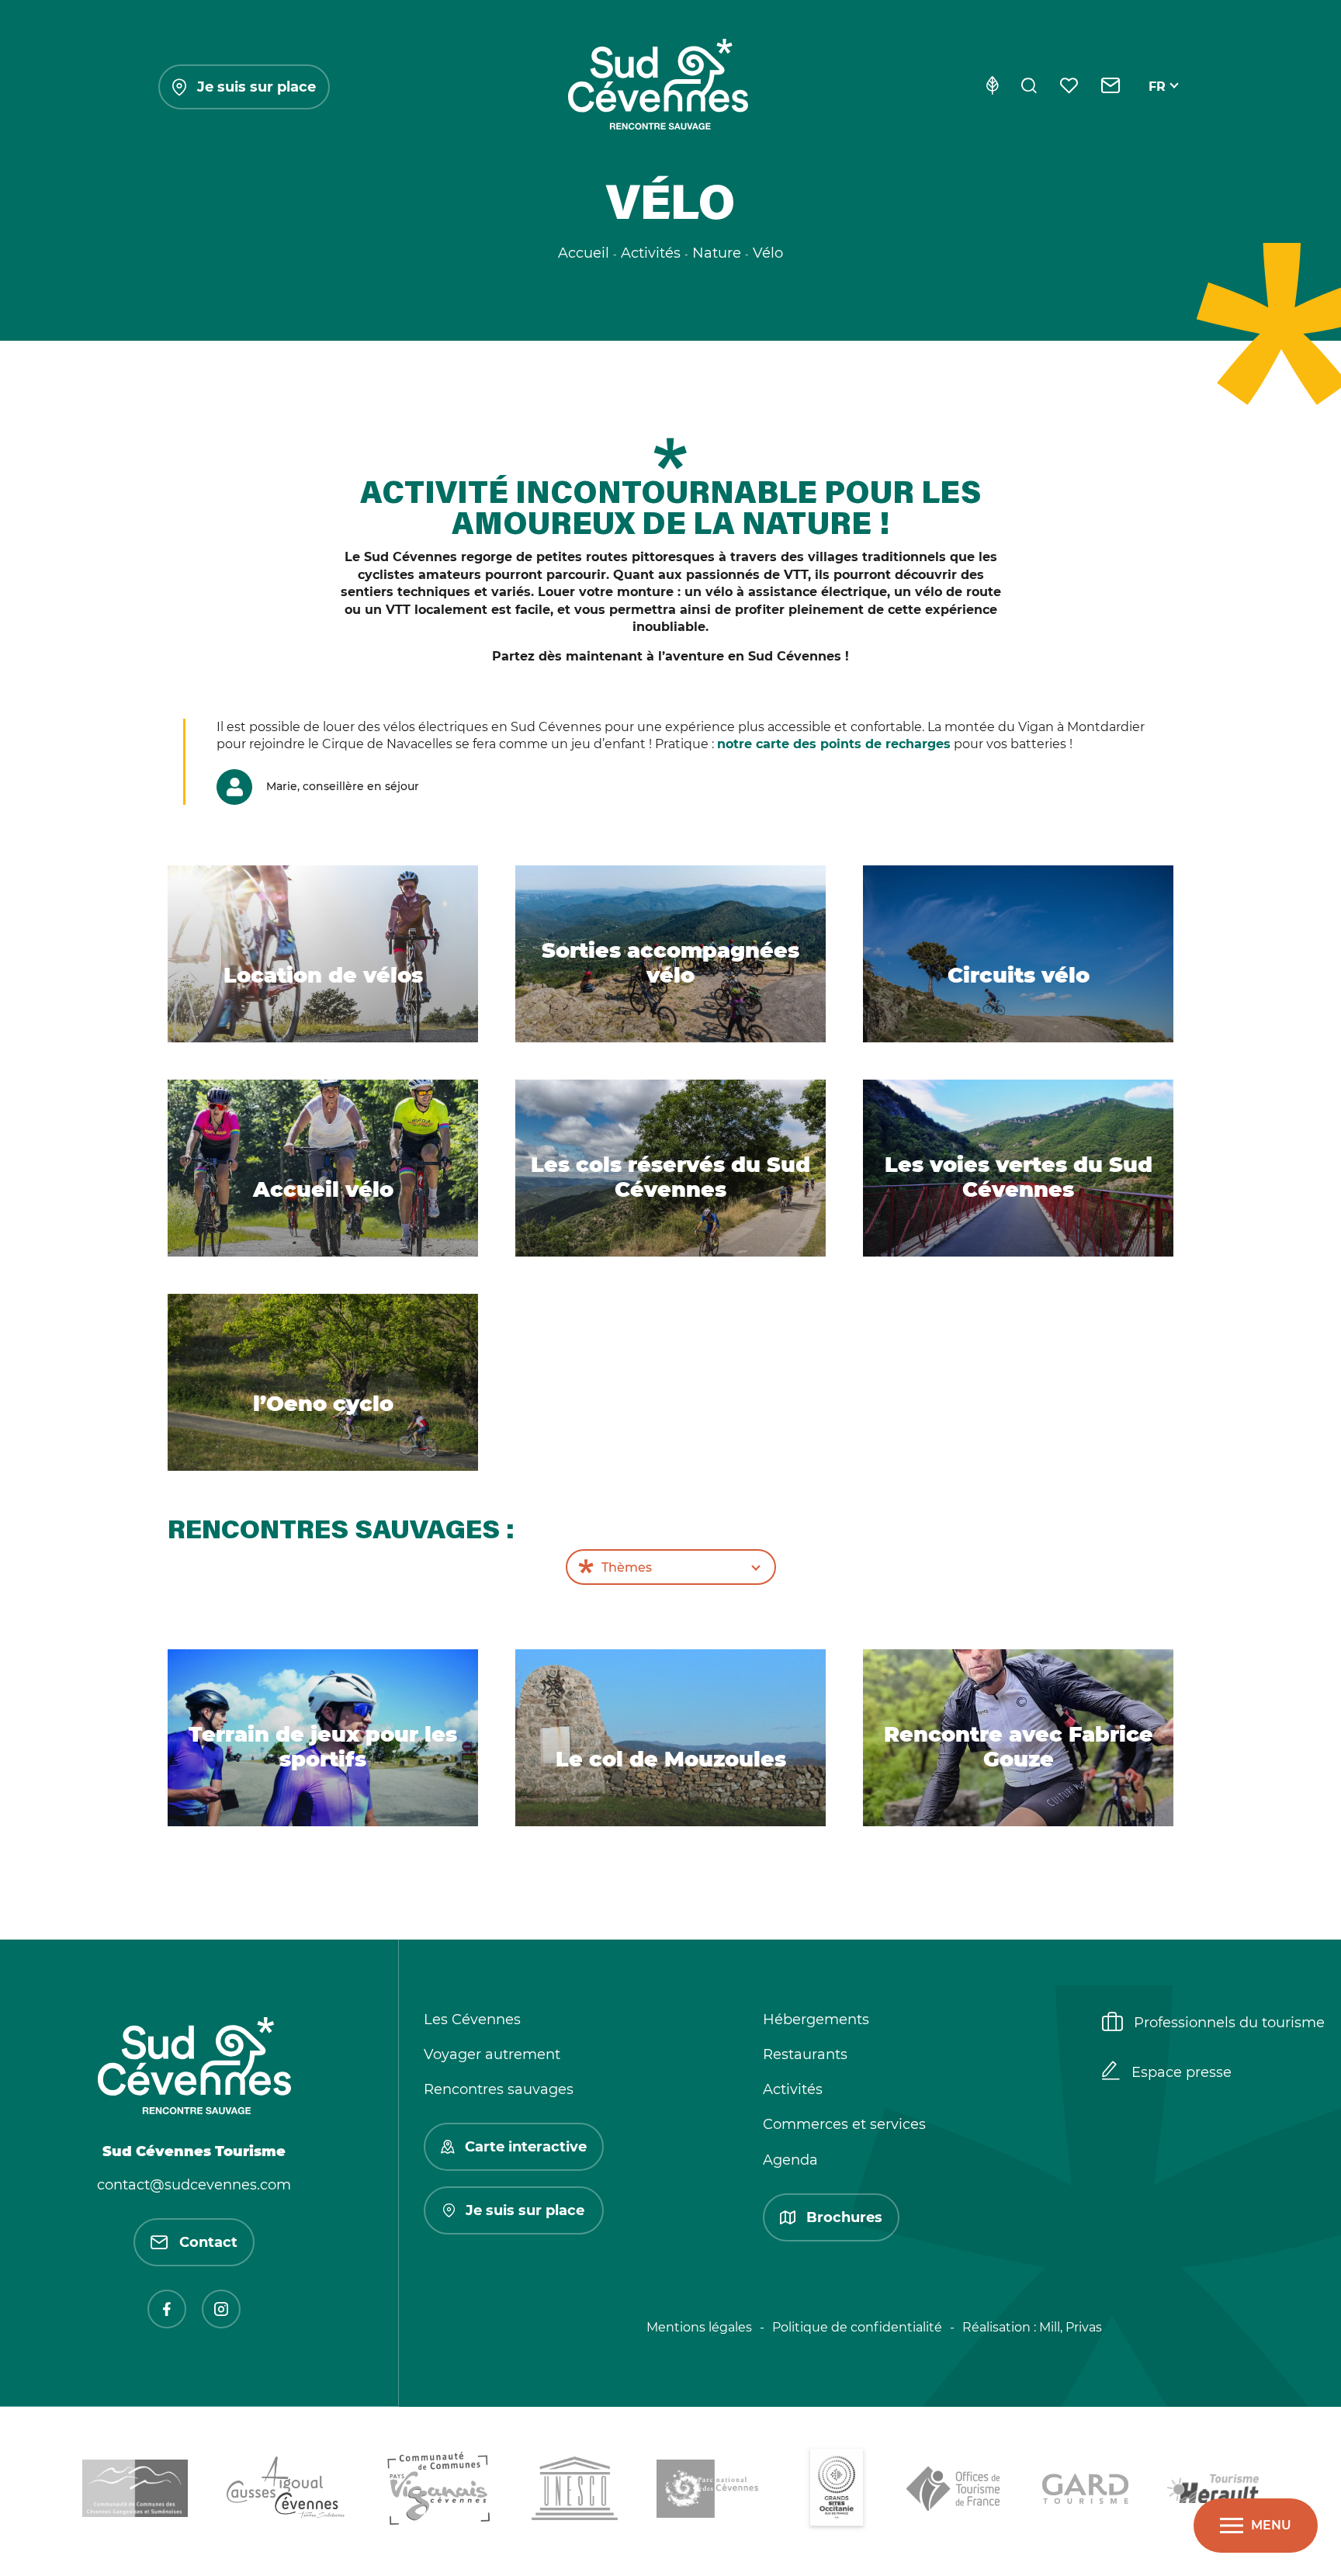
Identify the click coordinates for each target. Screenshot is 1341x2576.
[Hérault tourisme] (1213, 2491)
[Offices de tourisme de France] (955, 2491)
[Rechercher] (1029, 87)
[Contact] (1111, 87)
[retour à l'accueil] (658, 87)
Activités (793, 2089)
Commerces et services (844, 2124)
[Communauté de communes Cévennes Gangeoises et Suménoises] (135, 2491)
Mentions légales (699, 2327)
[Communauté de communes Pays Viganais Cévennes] (439, 2491)
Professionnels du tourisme (1229, 2023)
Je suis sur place (256, 87)
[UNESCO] (575, 2491)
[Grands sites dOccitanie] (837, 2491)
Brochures (844, 2217)
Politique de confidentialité (857, 2327)
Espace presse (1182, 2072)
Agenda (790, 2160)
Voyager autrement (492, 2054)
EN (1158, 104)
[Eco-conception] (992, 87)
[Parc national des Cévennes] (712, 2491)
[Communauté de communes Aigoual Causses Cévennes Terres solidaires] (286, 2491)
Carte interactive (526, 2147)
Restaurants (805, 2054)
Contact (208, 2242)
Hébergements (816, 2020)
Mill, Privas (1071, 2327)
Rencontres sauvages (499, 2089)
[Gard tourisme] (1085, 2491)
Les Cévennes (472, 2020)
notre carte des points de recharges (834, 744)
